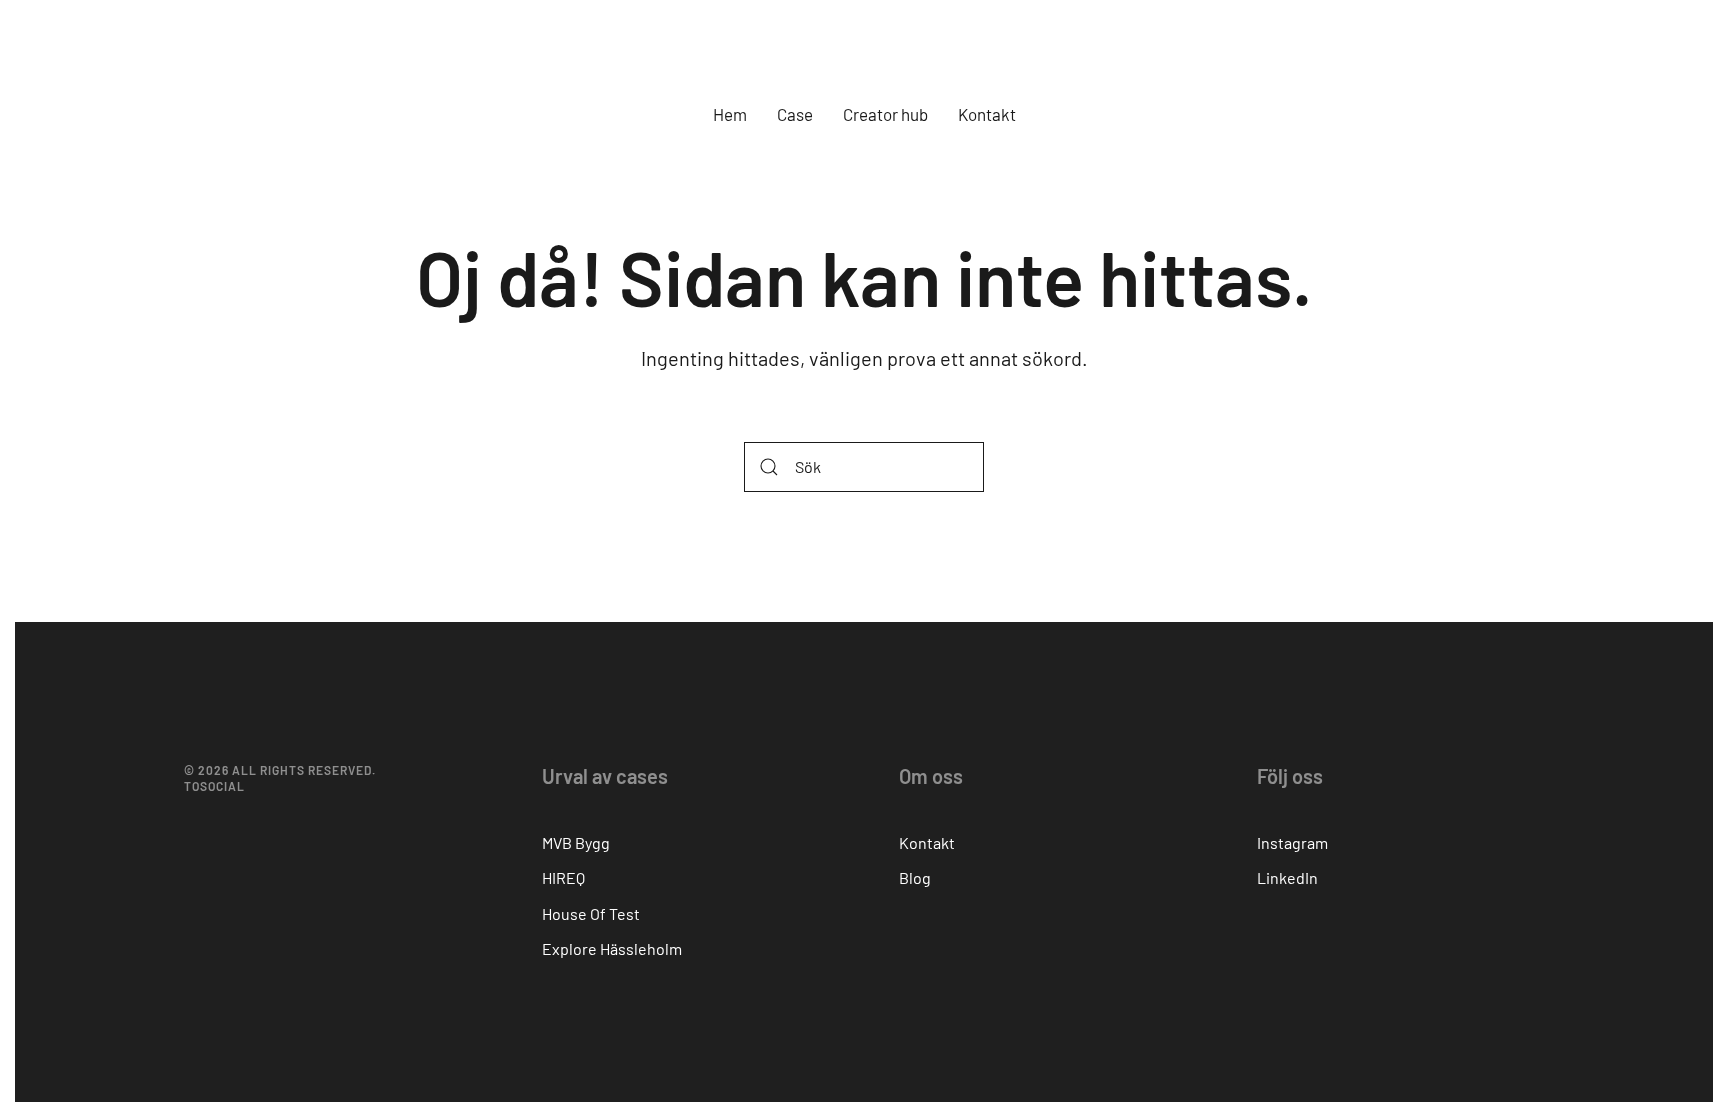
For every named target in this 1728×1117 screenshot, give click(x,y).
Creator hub (885, 114)
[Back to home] (864, 50)
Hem (730, 114)
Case (795, 114)
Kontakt (987, 114)
